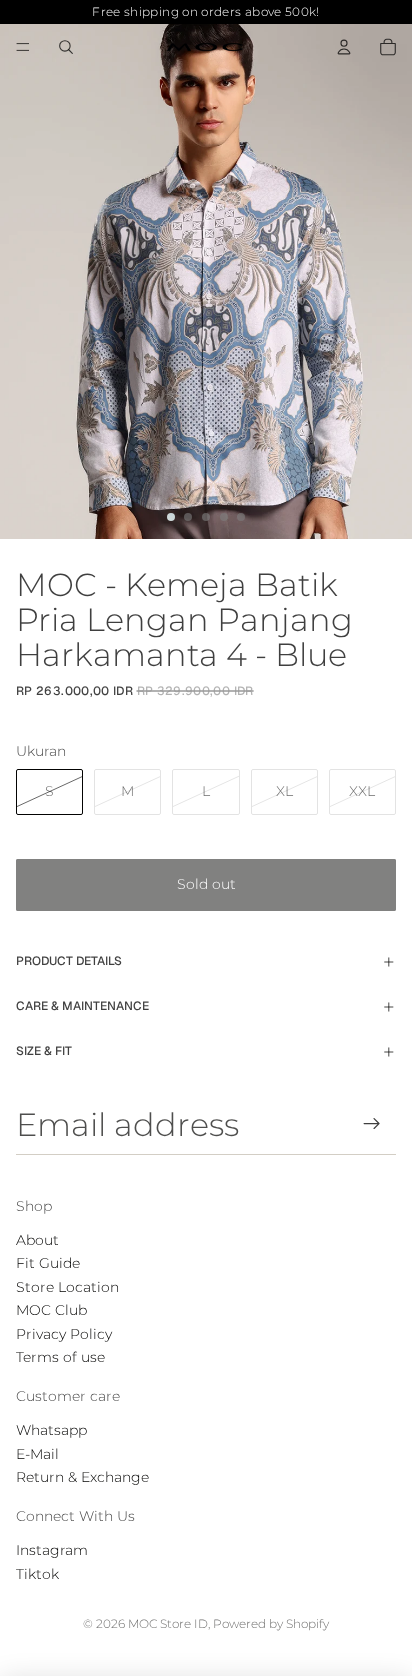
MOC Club (51, 1310)
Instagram (52, 1550)
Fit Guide (48, 1263)
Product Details (69, 961)
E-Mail (37, 1454)
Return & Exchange (82, 1477)
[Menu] (23, 47)
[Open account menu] (344, 47)
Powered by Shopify (271, 1623)
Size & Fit (44, 1051)
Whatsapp (51, 1430)
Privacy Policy (64, 1334)
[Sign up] (372, 1123)
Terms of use (60, 1357)
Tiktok (37, 1574)
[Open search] (66, 47)
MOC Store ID (168, 1623)
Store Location (67, 1287)
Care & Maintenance (82, 1006)
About (37, 1240)
